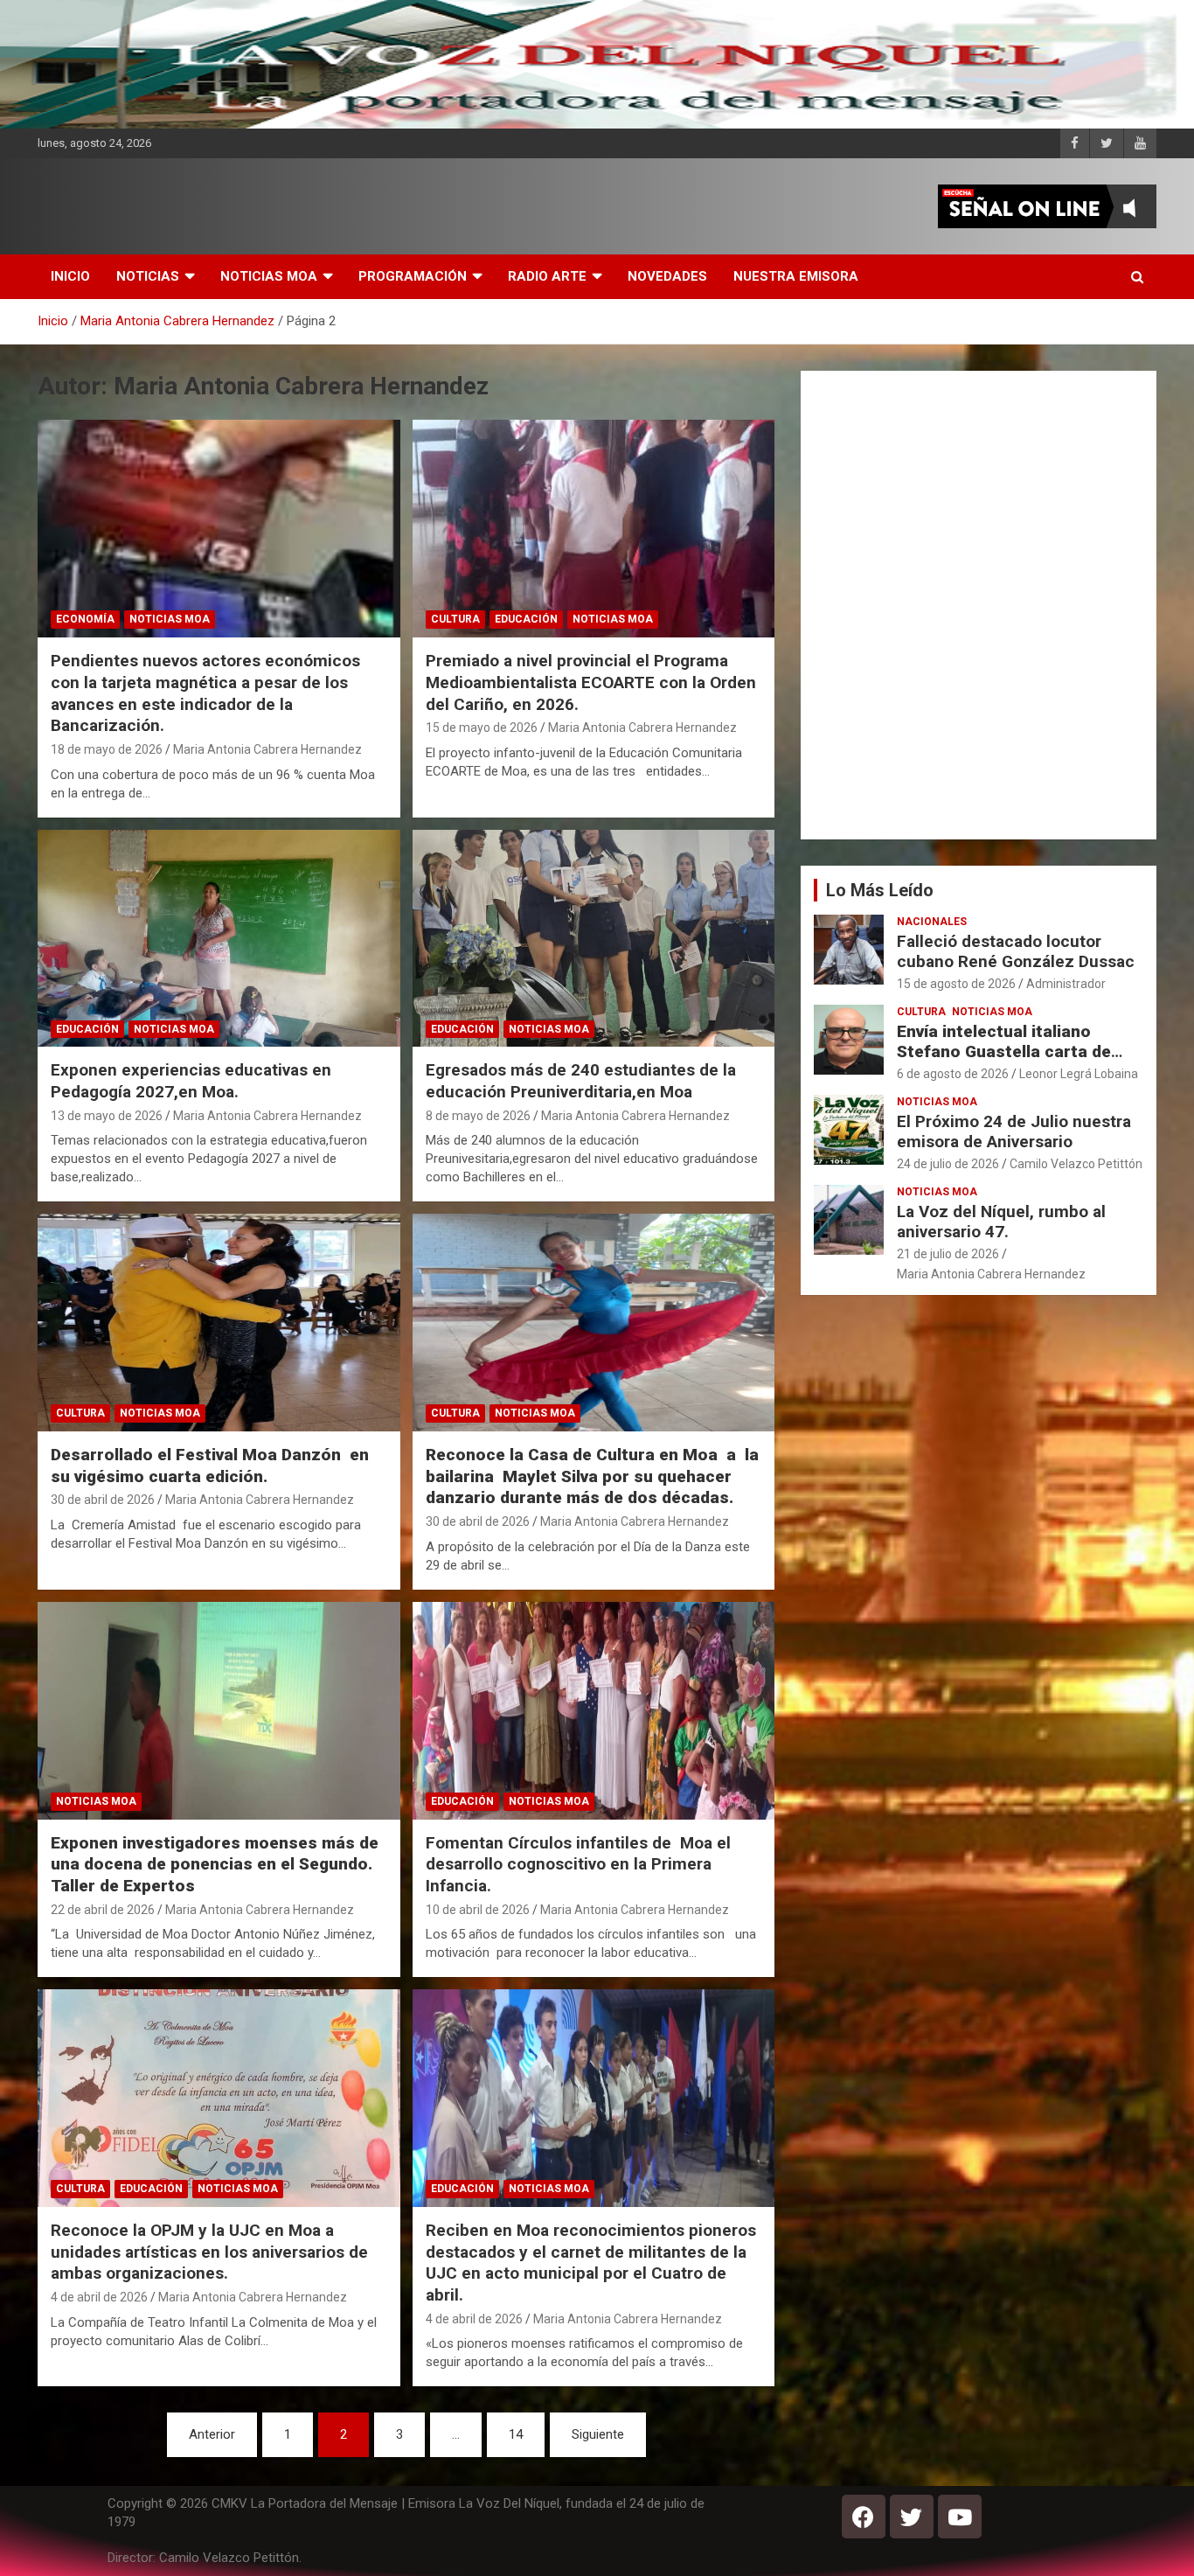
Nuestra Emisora (796, 276)
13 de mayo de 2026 (107, 1116)
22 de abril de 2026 (103, 1910)
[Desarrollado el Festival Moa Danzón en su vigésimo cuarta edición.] (219, 1323)
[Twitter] (912, 2517)
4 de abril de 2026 (99, 2297)
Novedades (667, 276)
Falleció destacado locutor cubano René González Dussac (1016, 951)
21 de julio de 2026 (948, 1254)
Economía (85, 619)
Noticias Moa (269, 276)
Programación (413, 276)
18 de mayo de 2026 (107, 749)
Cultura (455, 619)
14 (516, 2434)
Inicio (70, 276)
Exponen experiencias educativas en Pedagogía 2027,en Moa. (191, 1081)
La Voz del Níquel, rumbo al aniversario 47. (1001, 1222)
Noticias (148, 276)
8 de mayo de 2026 (478, 1116)
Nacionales (932, 922)
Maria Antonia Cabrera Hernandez (267, 749)
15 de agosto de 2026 (956, 984)
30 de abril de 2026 (103, 1500)
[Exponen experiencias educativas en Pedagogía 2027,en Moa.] (219, 938)
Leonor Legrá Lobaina (1079, 1074)
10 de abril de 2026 (478, 1910)
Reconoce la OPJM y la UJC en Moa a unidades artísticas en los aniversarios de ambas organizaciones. (209, 2252)
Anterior (212, 2434)
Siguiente (598, 2434)
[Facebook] (864, 2517)
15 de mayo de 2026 (482, 728)
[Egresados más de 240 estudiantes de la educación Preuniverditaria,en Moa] (593, 938)
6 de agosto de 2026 (953, 1074)
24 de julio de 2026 (948, 1164)
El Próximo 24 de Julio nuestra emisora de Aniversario (1014, 1131)
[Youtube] (960, 2517)
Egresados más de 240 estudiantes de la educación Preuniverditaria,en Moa (581, 1081)
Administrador (1066, 984)
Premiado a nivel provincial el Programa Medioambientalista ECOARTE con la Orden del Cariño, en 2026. (591, 682)
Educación (526, 619)
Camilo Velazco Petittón (1076, 1164)
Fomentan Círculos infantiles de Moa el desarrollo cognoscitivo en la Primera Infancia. (578, 1864)
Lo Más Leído (880, 890)
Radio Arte (547, 276)
